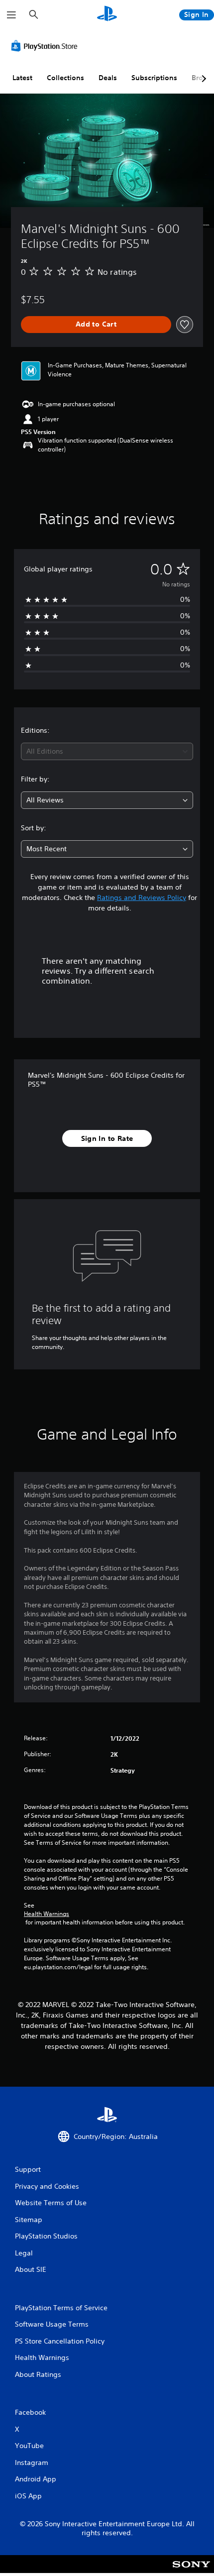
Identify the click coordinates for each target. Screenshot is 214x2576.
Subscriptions (154, 78)
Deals (108, 78)
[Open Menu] (11, 15)
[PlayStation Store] (46, 46)
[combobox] (107, 751)
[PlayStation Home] (107, 15)
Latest (22, 78)
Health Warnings (47, 1914)
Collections (65, 78)
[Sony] (191, 2571)
